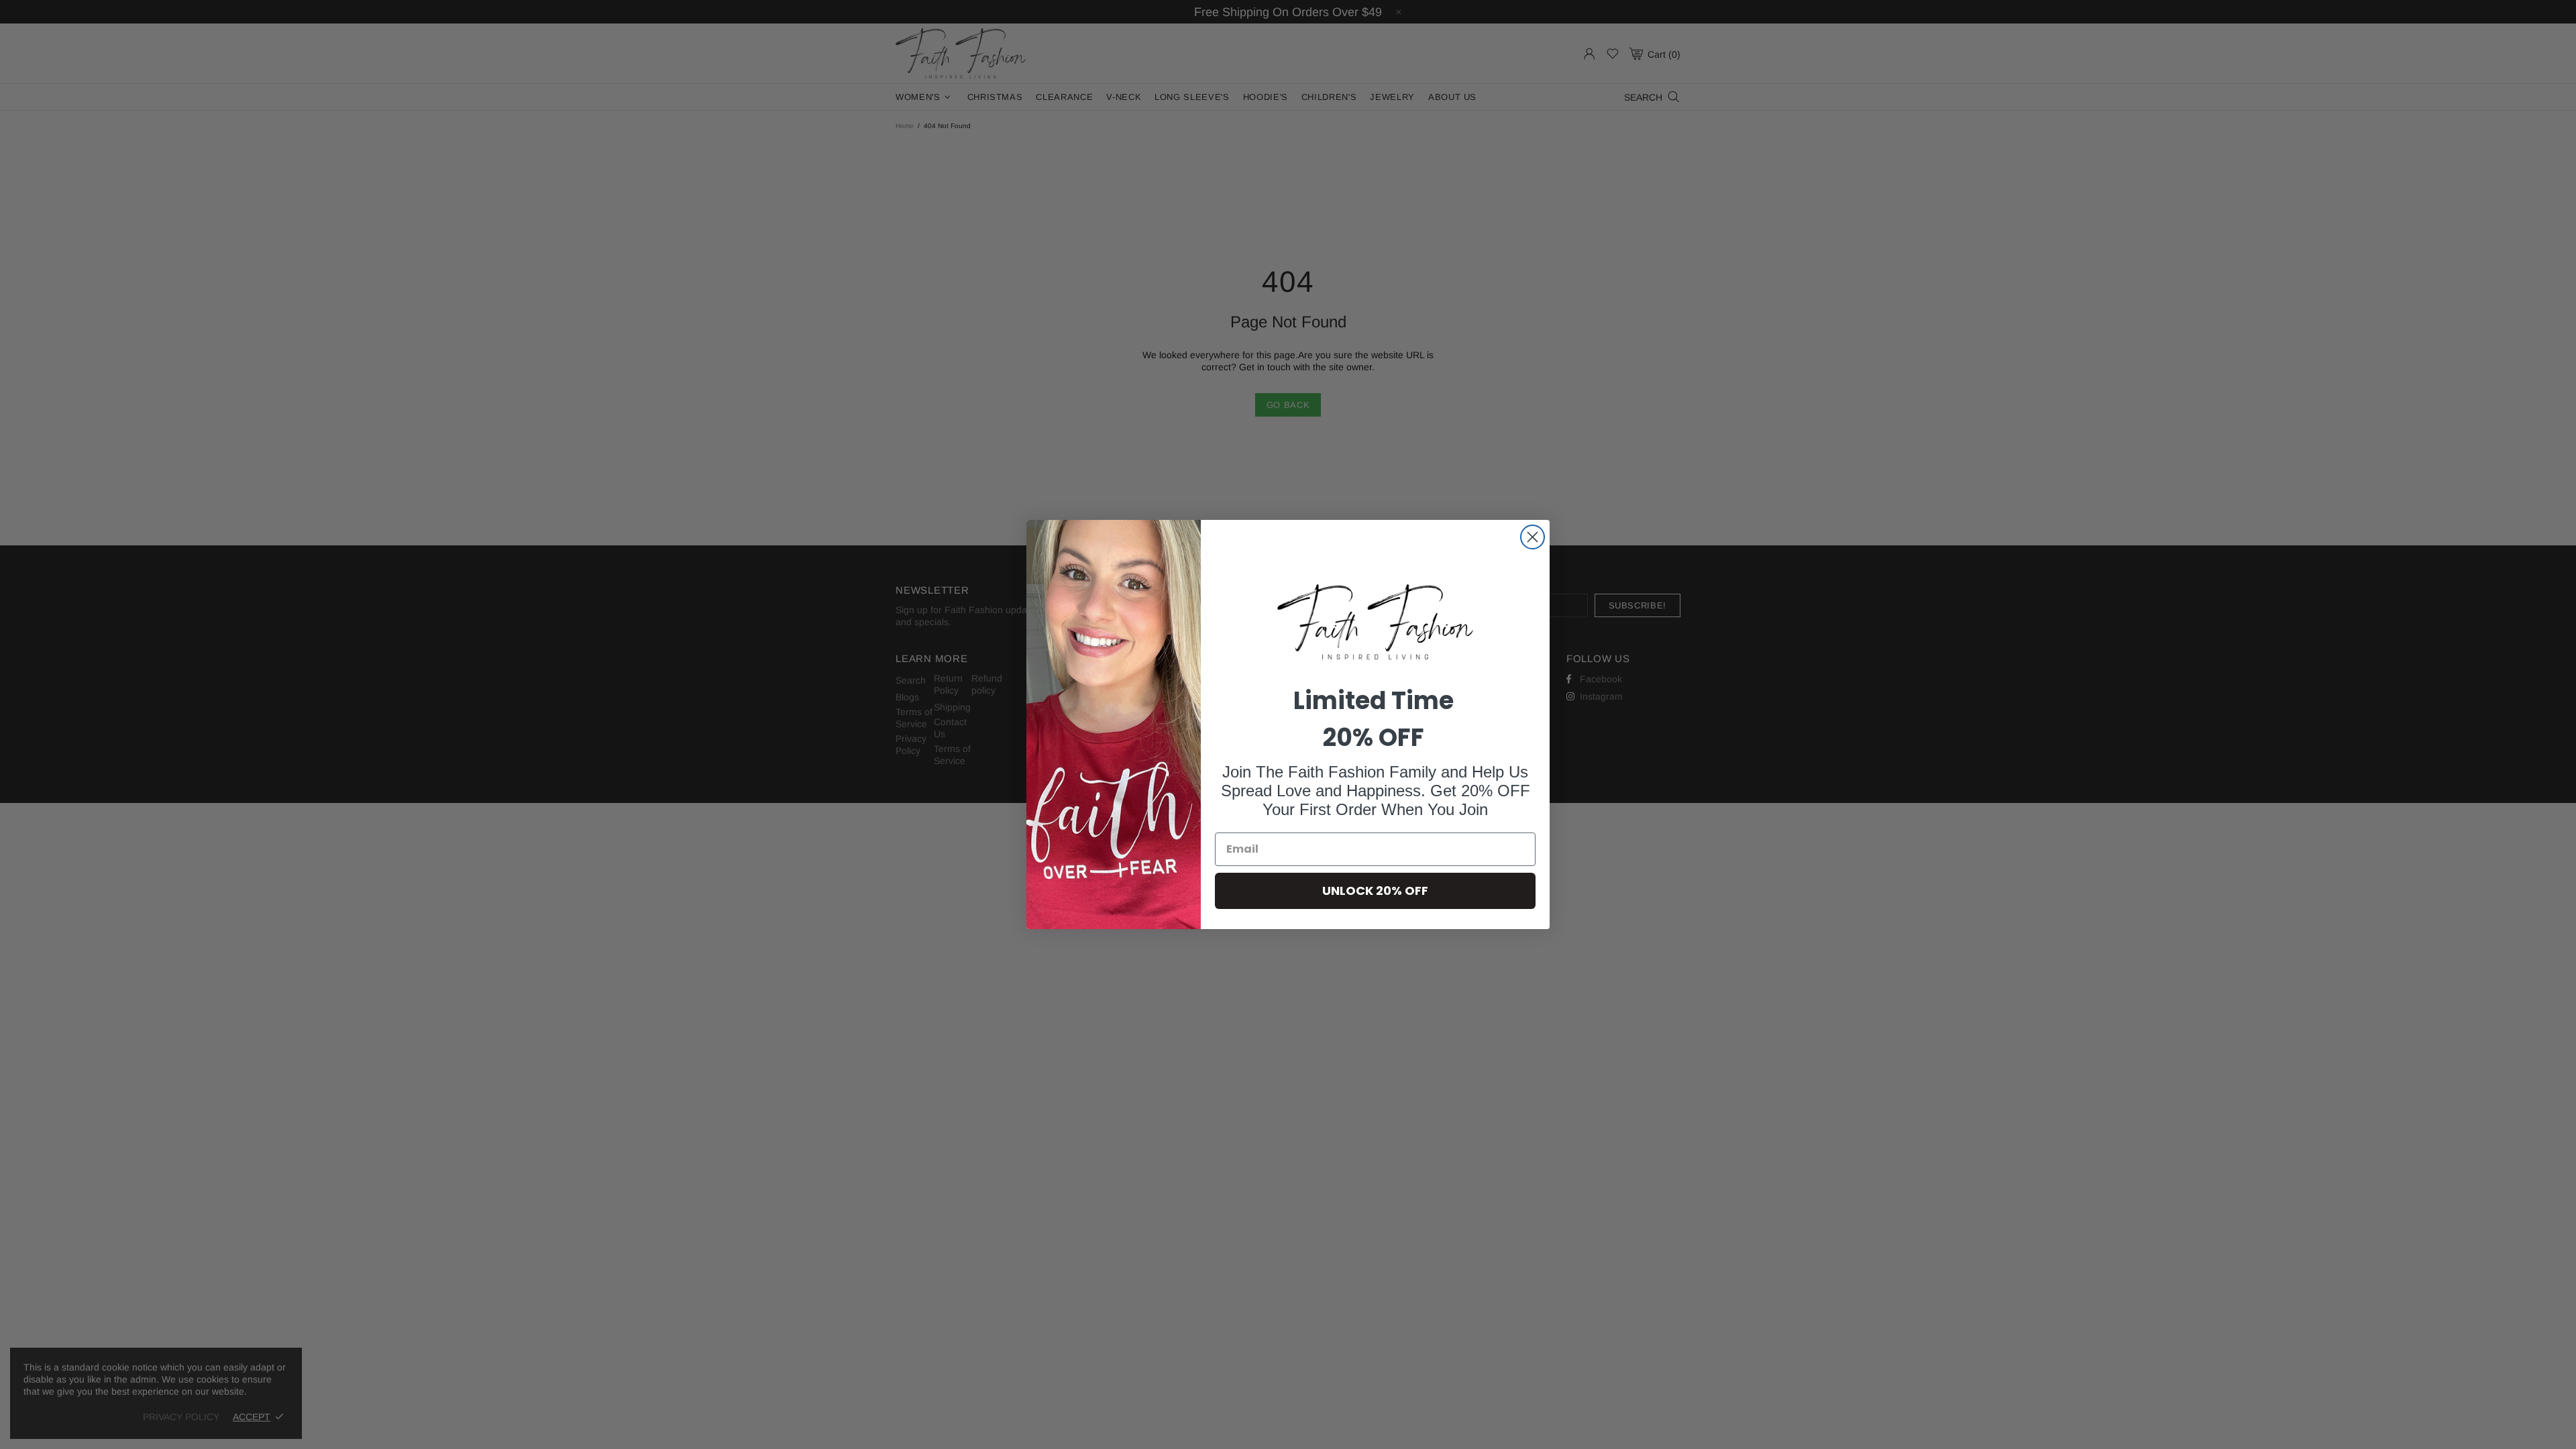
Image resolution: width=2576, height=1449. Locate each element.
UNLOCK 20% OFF (1375, 891)
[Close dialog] (1533, 537)
